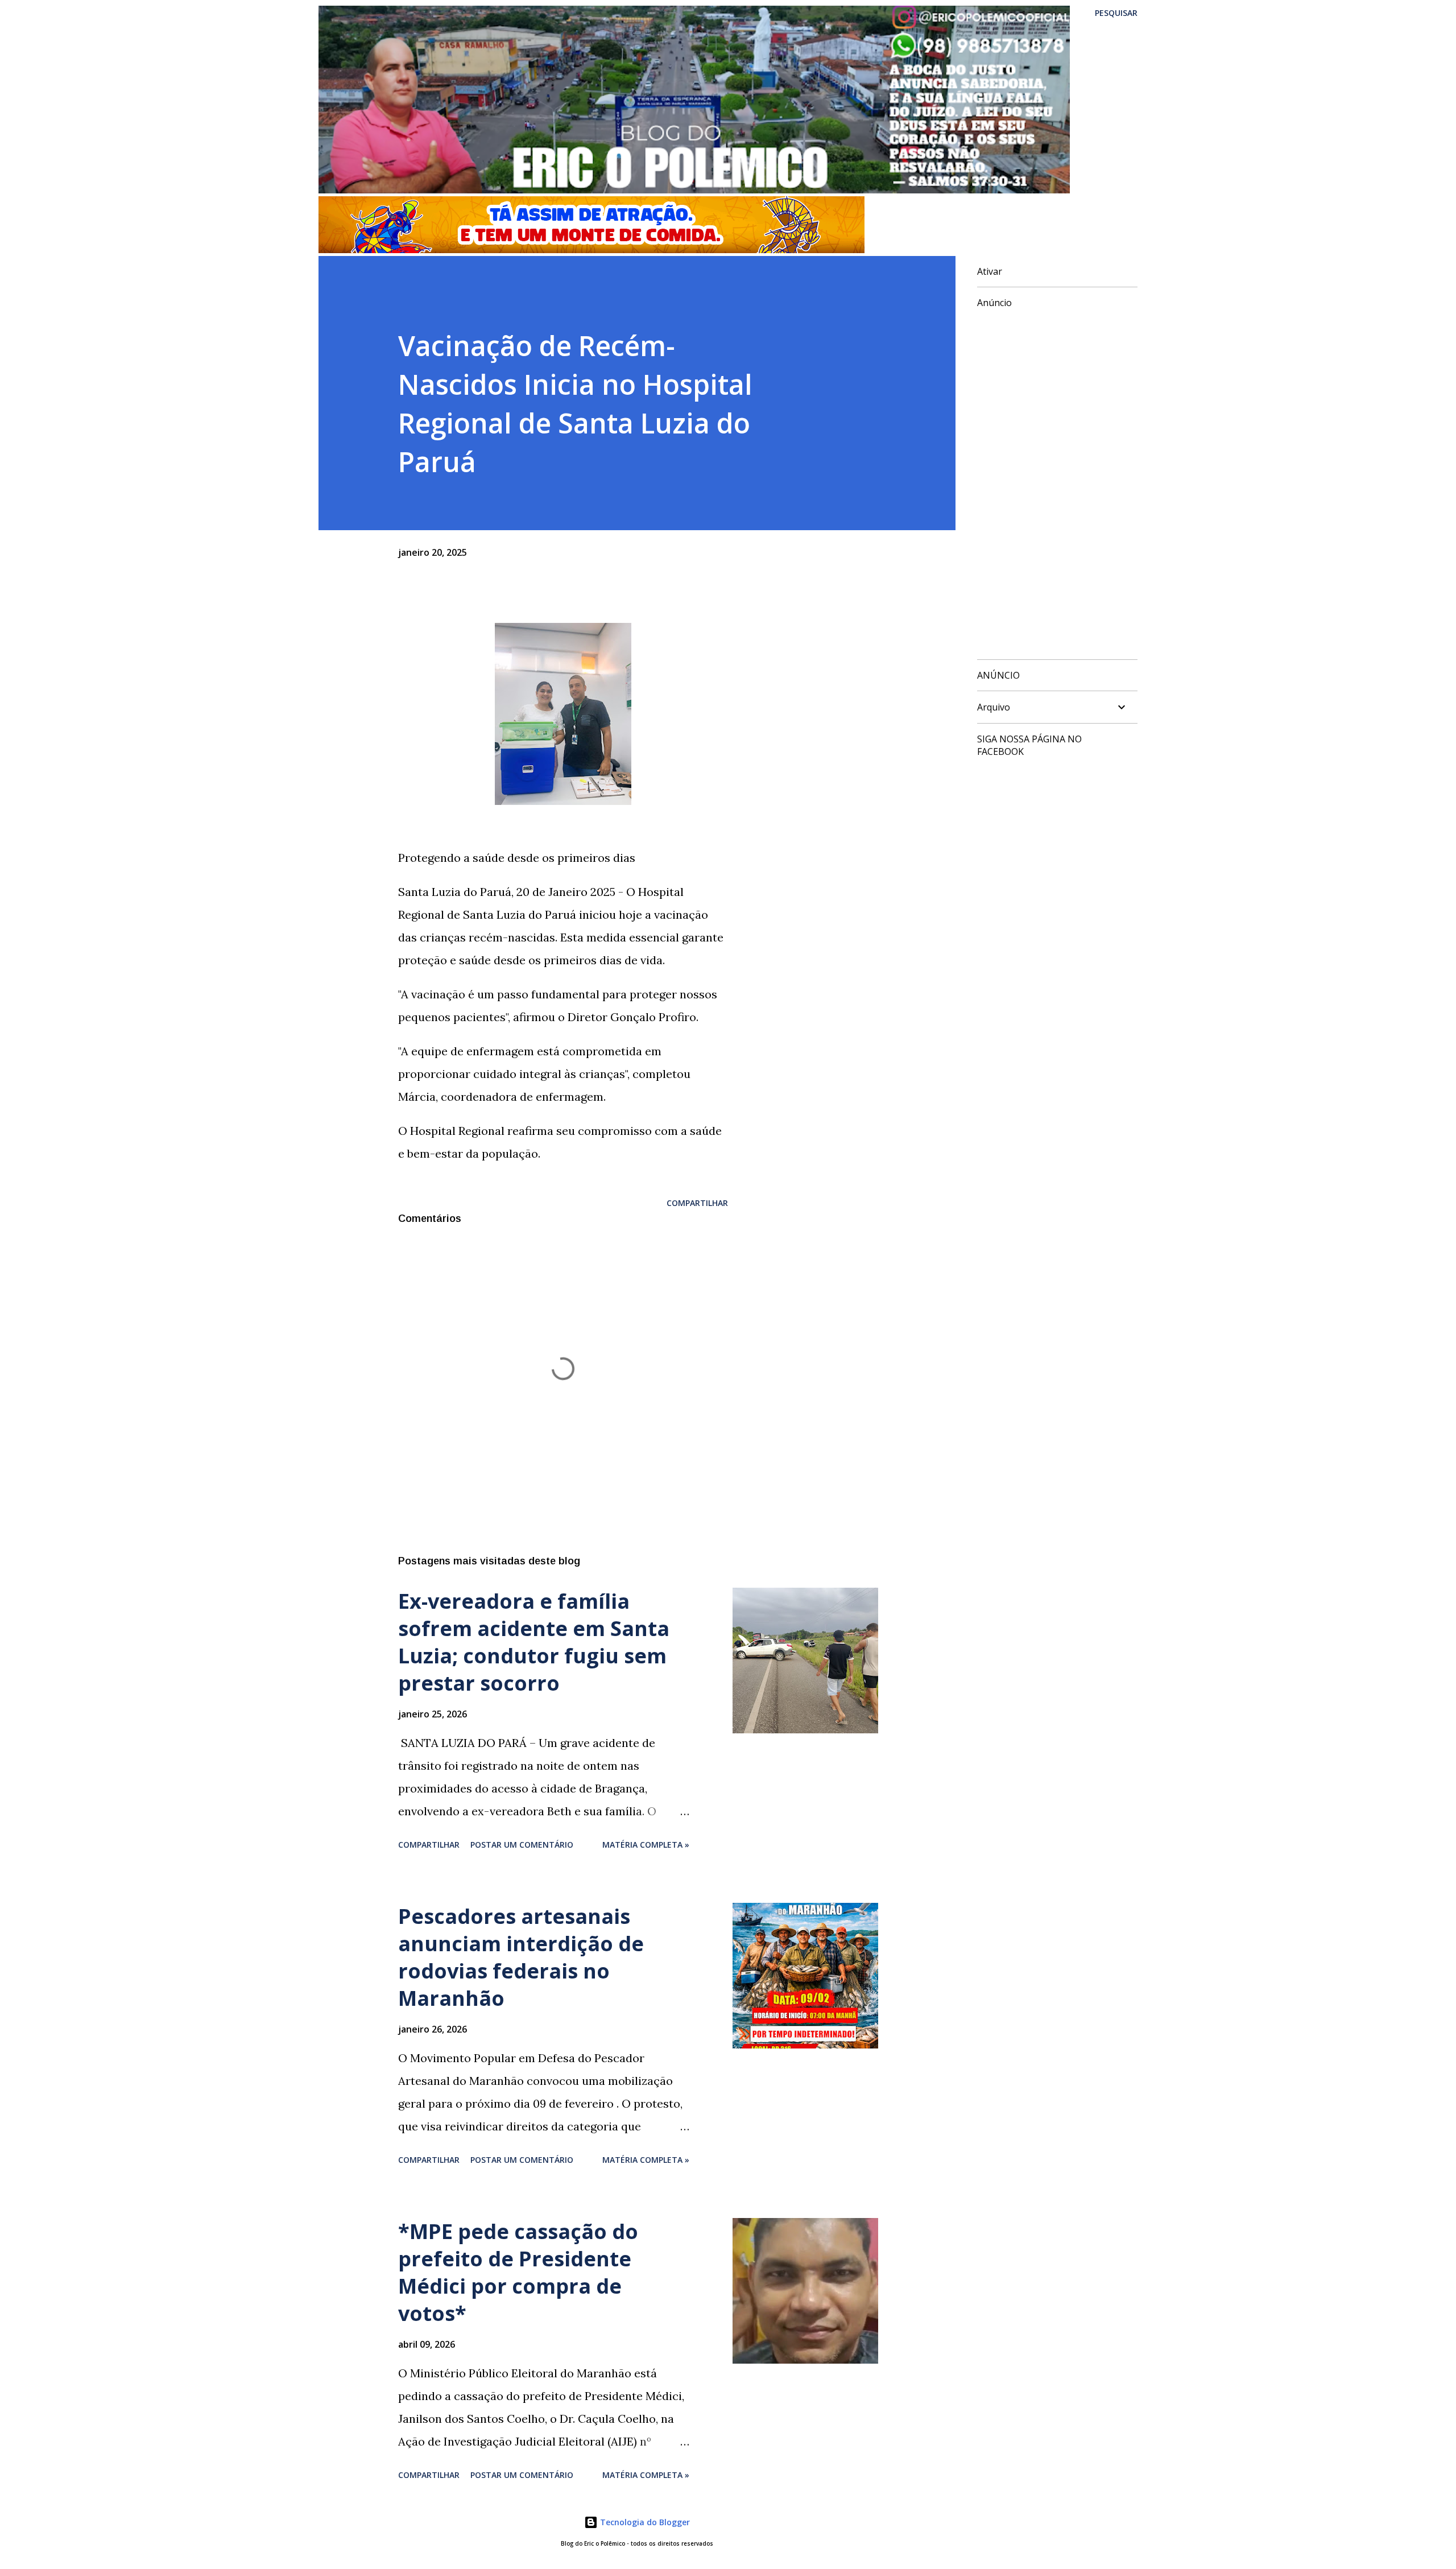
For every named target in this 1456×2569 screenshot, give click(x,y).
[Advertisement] (1053, 480)
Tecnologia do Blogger (644, 2522)
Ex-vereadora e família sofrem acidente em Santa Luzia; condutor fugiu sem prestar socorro (534, 1642)
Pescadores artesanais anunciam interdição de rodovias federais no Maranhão (521, 1957)
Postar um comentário (522, 1845)
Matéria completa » (646, 1845)
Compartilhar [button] (697, 1203)
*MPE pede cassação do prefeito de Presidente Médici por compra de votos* (518, 2272)
